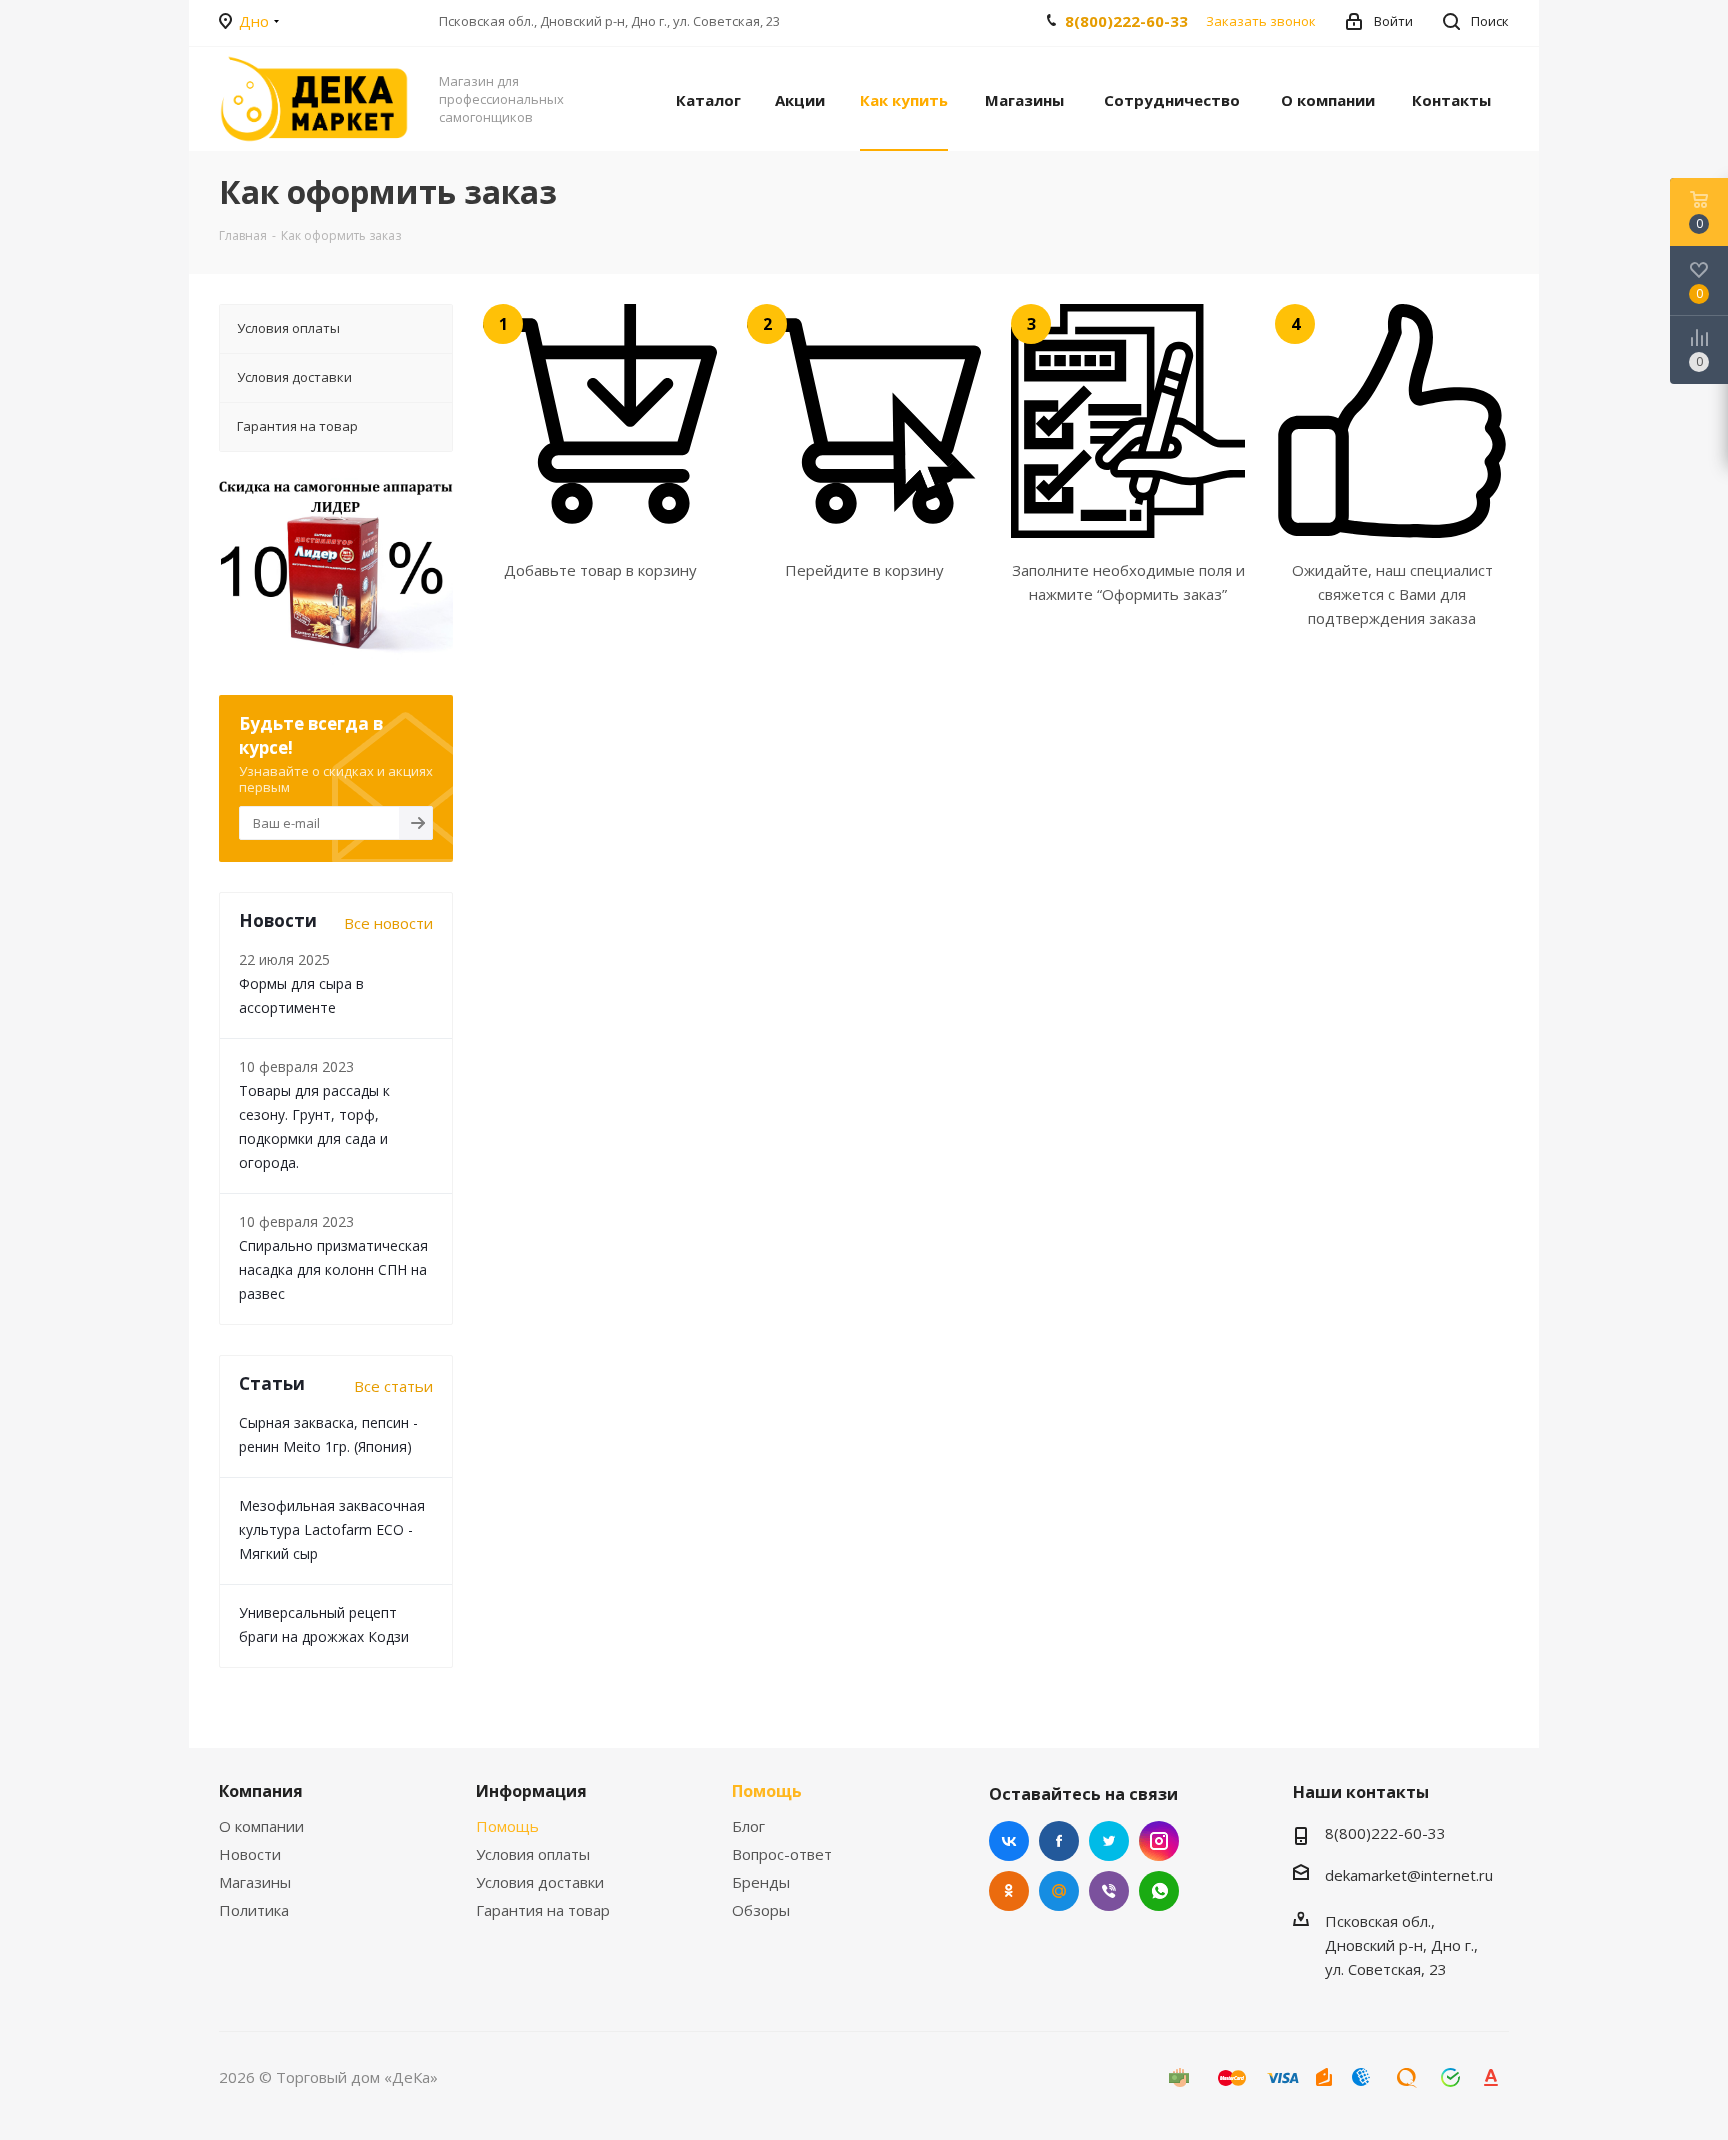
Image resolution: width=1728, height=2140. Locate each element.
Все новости (388, 923)
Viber (1109, 1891)
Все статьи (393, 1386)
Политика (254, 1910)
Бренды (761, 1882)
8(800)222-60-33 (1126, 21)
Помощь (507, 1826)
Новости (250, 1854)
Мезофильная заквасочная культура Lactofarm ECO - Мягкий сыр (332, 1529)
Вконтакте (1009, 1841)
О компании (261, 1826)
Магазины (255, 1882)
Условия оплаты (533, 1854)
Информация (531, 1791)
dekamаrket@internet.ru (1409, 1875)
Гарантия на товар (543, 1910)
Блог (748, 1826)
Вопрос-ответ (782, 1854)
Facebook (1059, 1841)
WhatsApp (1159, 1891)
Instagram (1159, 1841)
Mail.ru (1059, 1891)
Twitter (1109, 1841)
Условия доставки (540, 1882)
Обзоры (761, 1910)
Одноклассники (1009, 1891)
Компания (261, 1791)
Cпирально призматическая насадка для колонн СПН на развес (333, 1269)
